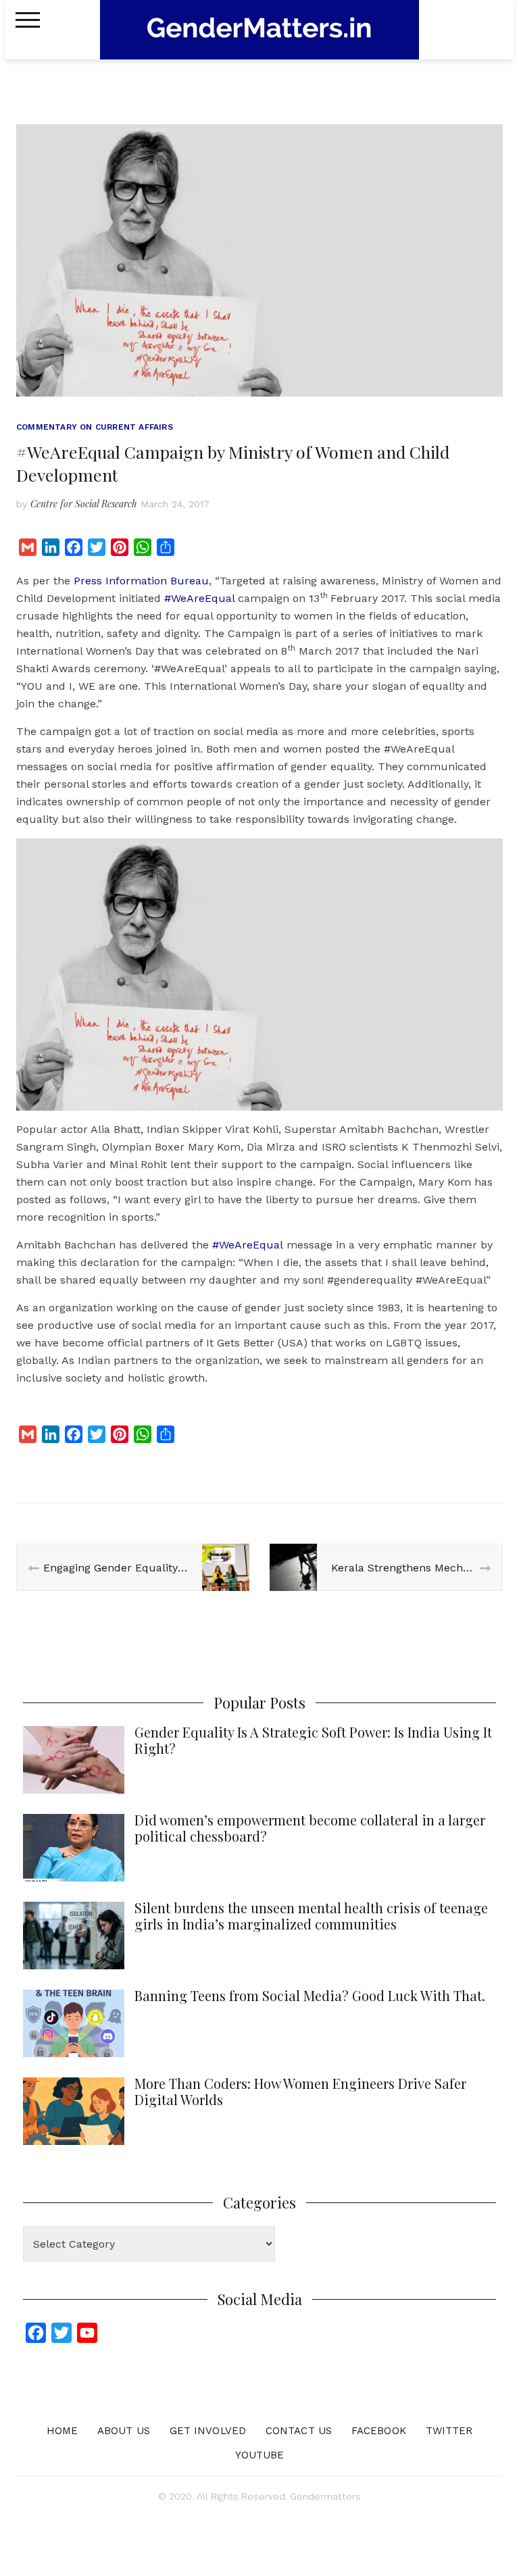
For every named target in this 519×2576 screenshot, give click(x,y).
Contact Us (299, 2431)
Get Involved (208, 2431)
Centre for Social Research (84, 504)
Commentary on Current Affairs (95, 427)
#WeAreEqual (199, 598)
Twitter (449, 2431)
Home (62, 2431)
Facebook (379, 2431)
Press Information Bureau (141, 581)
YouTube (260, 2455)
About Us (124, 2431)
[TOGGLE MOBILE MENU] (28, 20)
